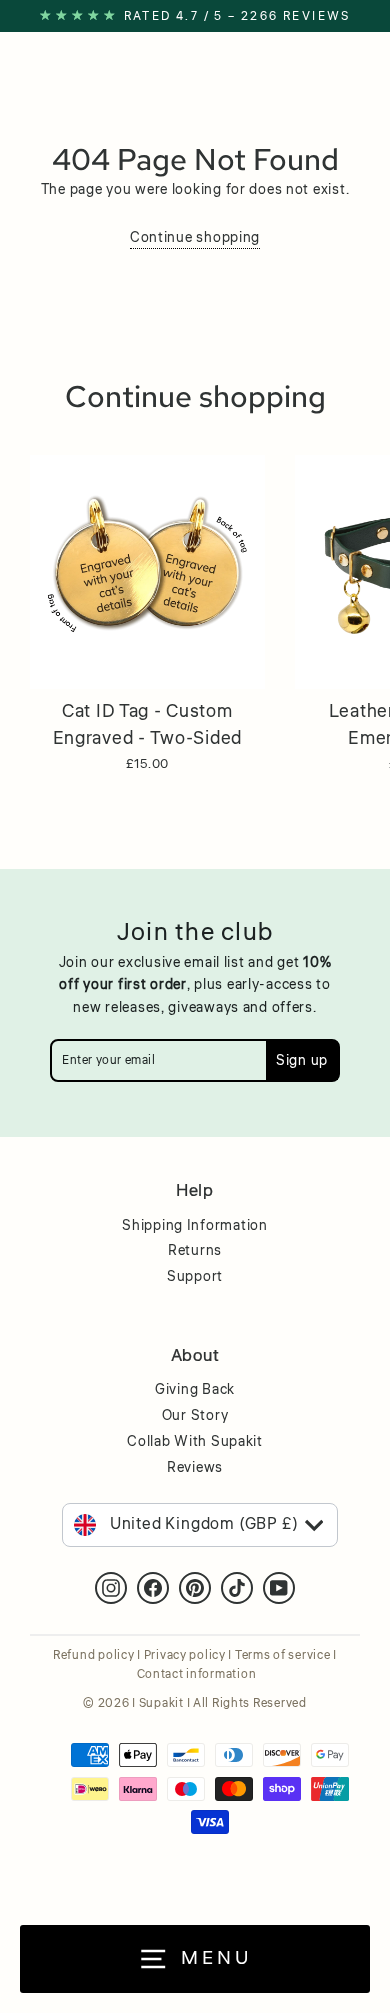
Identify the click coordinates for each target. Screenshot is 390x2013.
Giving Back (195, 1390)
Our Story (195, 1416)
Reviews (195, 1468)
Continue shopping (195, 237)
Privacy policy (185, 1655)
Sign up (302, 1060)
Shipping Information (194, 1226)
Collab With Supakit (195, 1442)
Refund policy (93, 1655)
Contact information (197, 1674)
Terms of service (283, 1655)
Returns (195, 1251)
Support (195, 1277)
